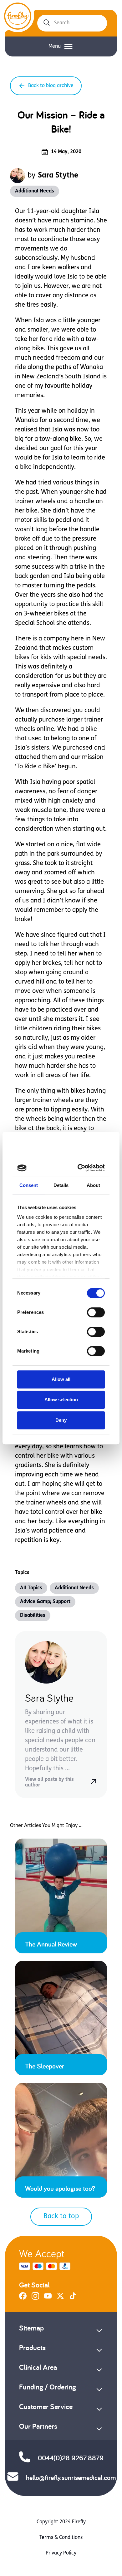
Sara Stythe (58, 176)
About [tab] (94, 1185)
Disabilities (33, 1616)
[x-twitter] (60, 2298)
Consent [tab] (29, 1185)
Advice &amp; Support (45, 1602)
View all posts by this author (49, 1782)
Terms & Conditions (61, 2538)
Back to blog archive (51, 86)
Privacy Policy (61, 2553)
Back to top (61, 2216)
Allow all (61, 1379)
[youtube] (48, 2298)
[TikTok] (73, 2298)
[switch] (96, 1312)
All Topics (31, 1588)
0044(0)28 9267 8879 (71, 2458)
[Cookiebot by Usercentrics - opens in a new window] (80, 1168)
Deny (61, 1420)
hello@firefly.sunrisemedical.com (71, 2477)
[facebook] (23, 2298)
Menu (55, 46)
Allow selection (61, 1400)
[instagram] (35, 2298)
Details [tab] (61, 1185)
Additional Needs (35, 191)
